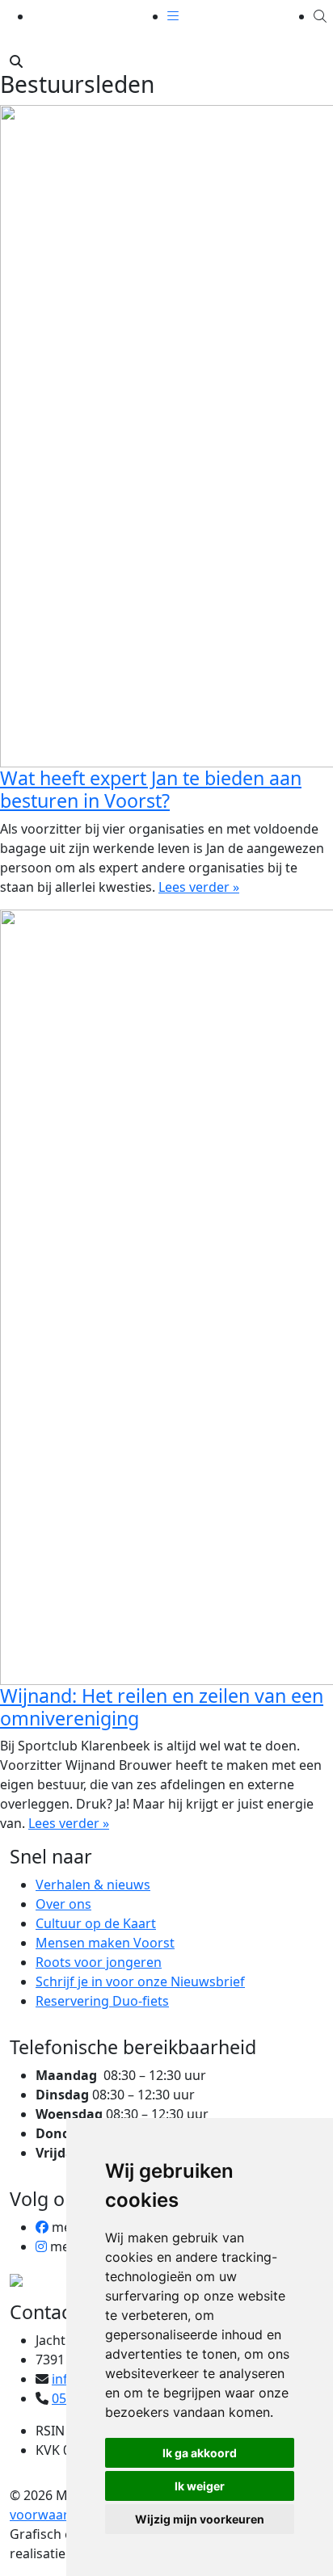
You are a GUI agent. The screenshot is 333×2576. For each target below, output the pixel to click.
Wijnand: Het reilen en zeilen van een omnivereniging (162, 1707)
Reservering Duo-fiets (102, 2001)
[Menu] (173, 16)
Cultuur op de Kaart (96, 1923)
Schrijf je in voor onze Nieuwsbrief (140, 1981)
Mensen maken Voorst (105, 1943)
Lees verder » (199, 887)
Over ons (63, 1904)
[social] (42, 2227)
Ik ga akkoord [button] (200, 2453)
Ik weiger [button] (200, 2486)
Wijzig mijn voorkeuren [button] (200, 2519)
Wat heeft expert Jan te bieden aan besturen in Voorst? (151, 789)
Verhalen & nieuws (93, 1885)
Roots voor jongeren (99, 1962)
